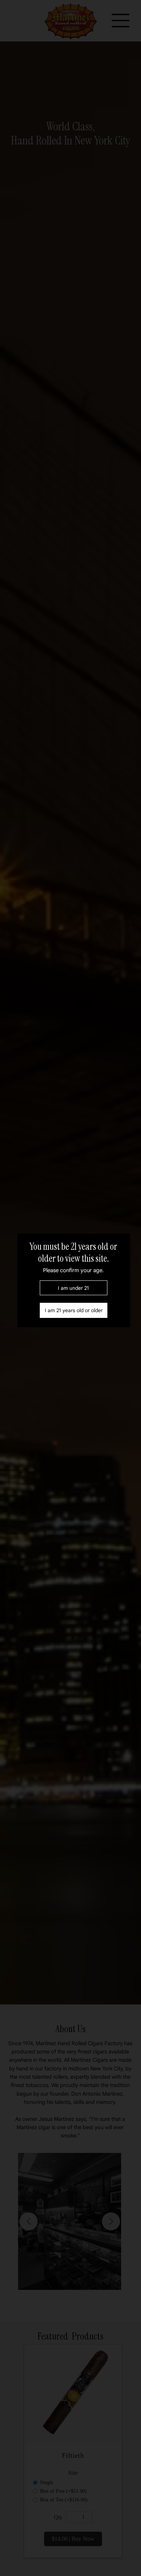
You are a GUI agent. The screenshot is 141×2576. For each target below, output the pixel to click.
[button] (74, 1310)
